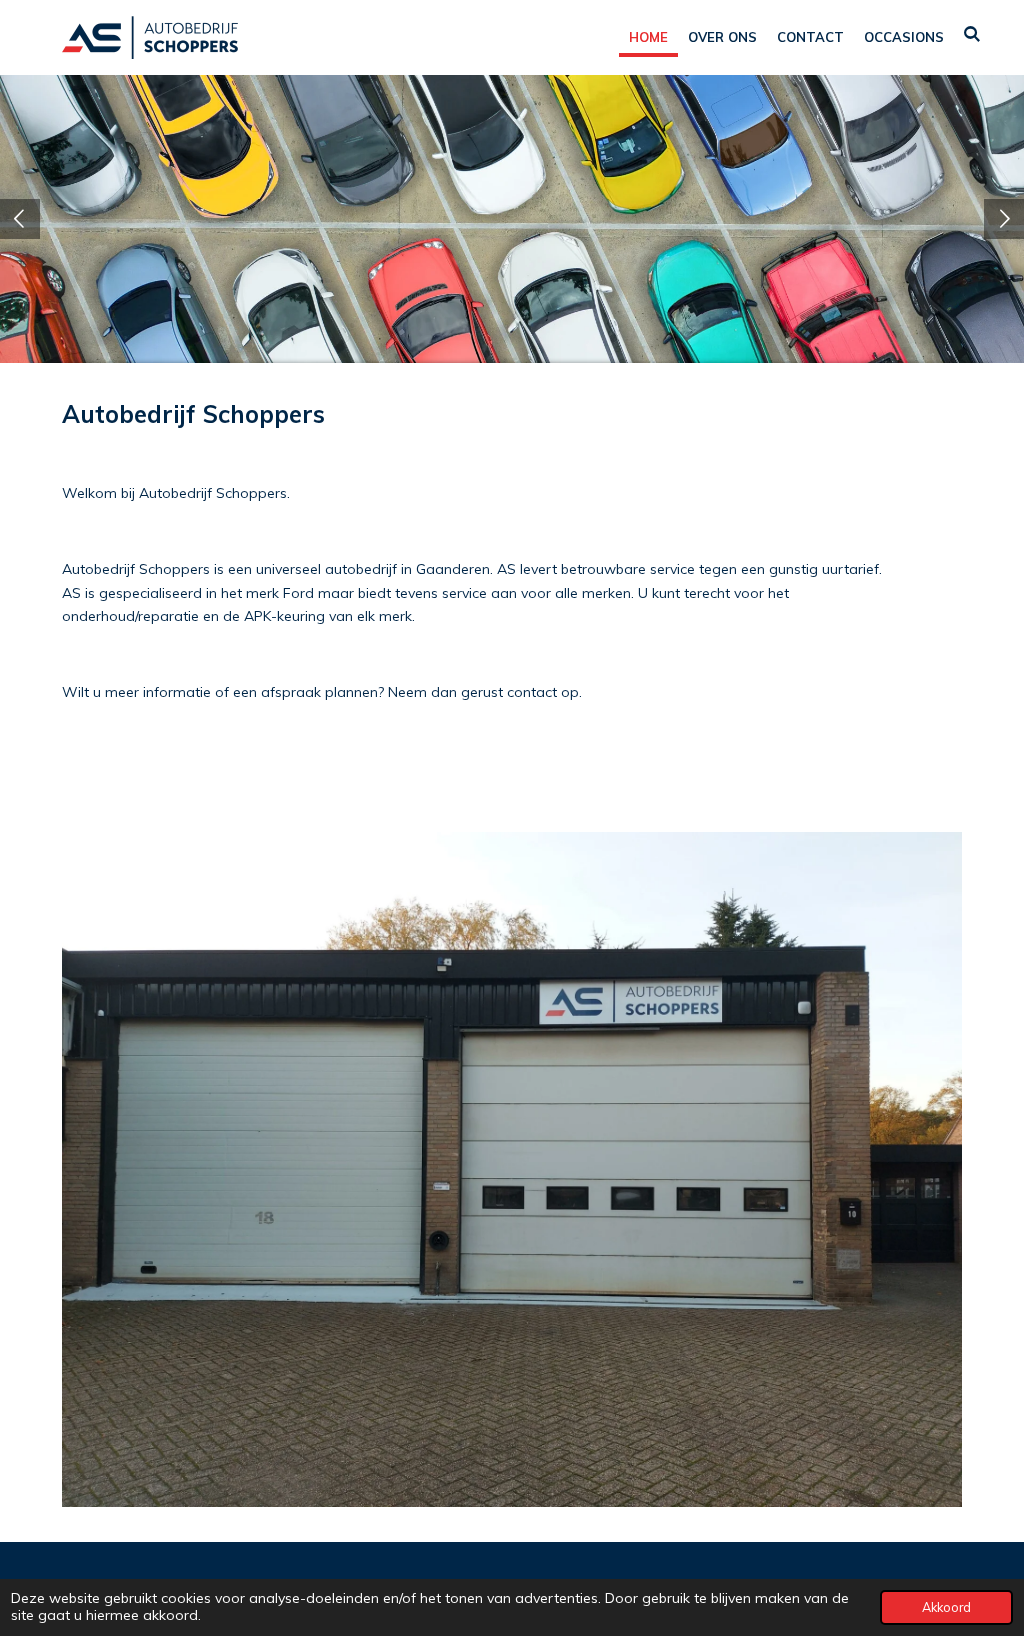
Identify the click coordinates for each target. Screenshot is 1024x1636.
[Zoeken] (973, 34)
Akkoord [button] (946, 1607)
